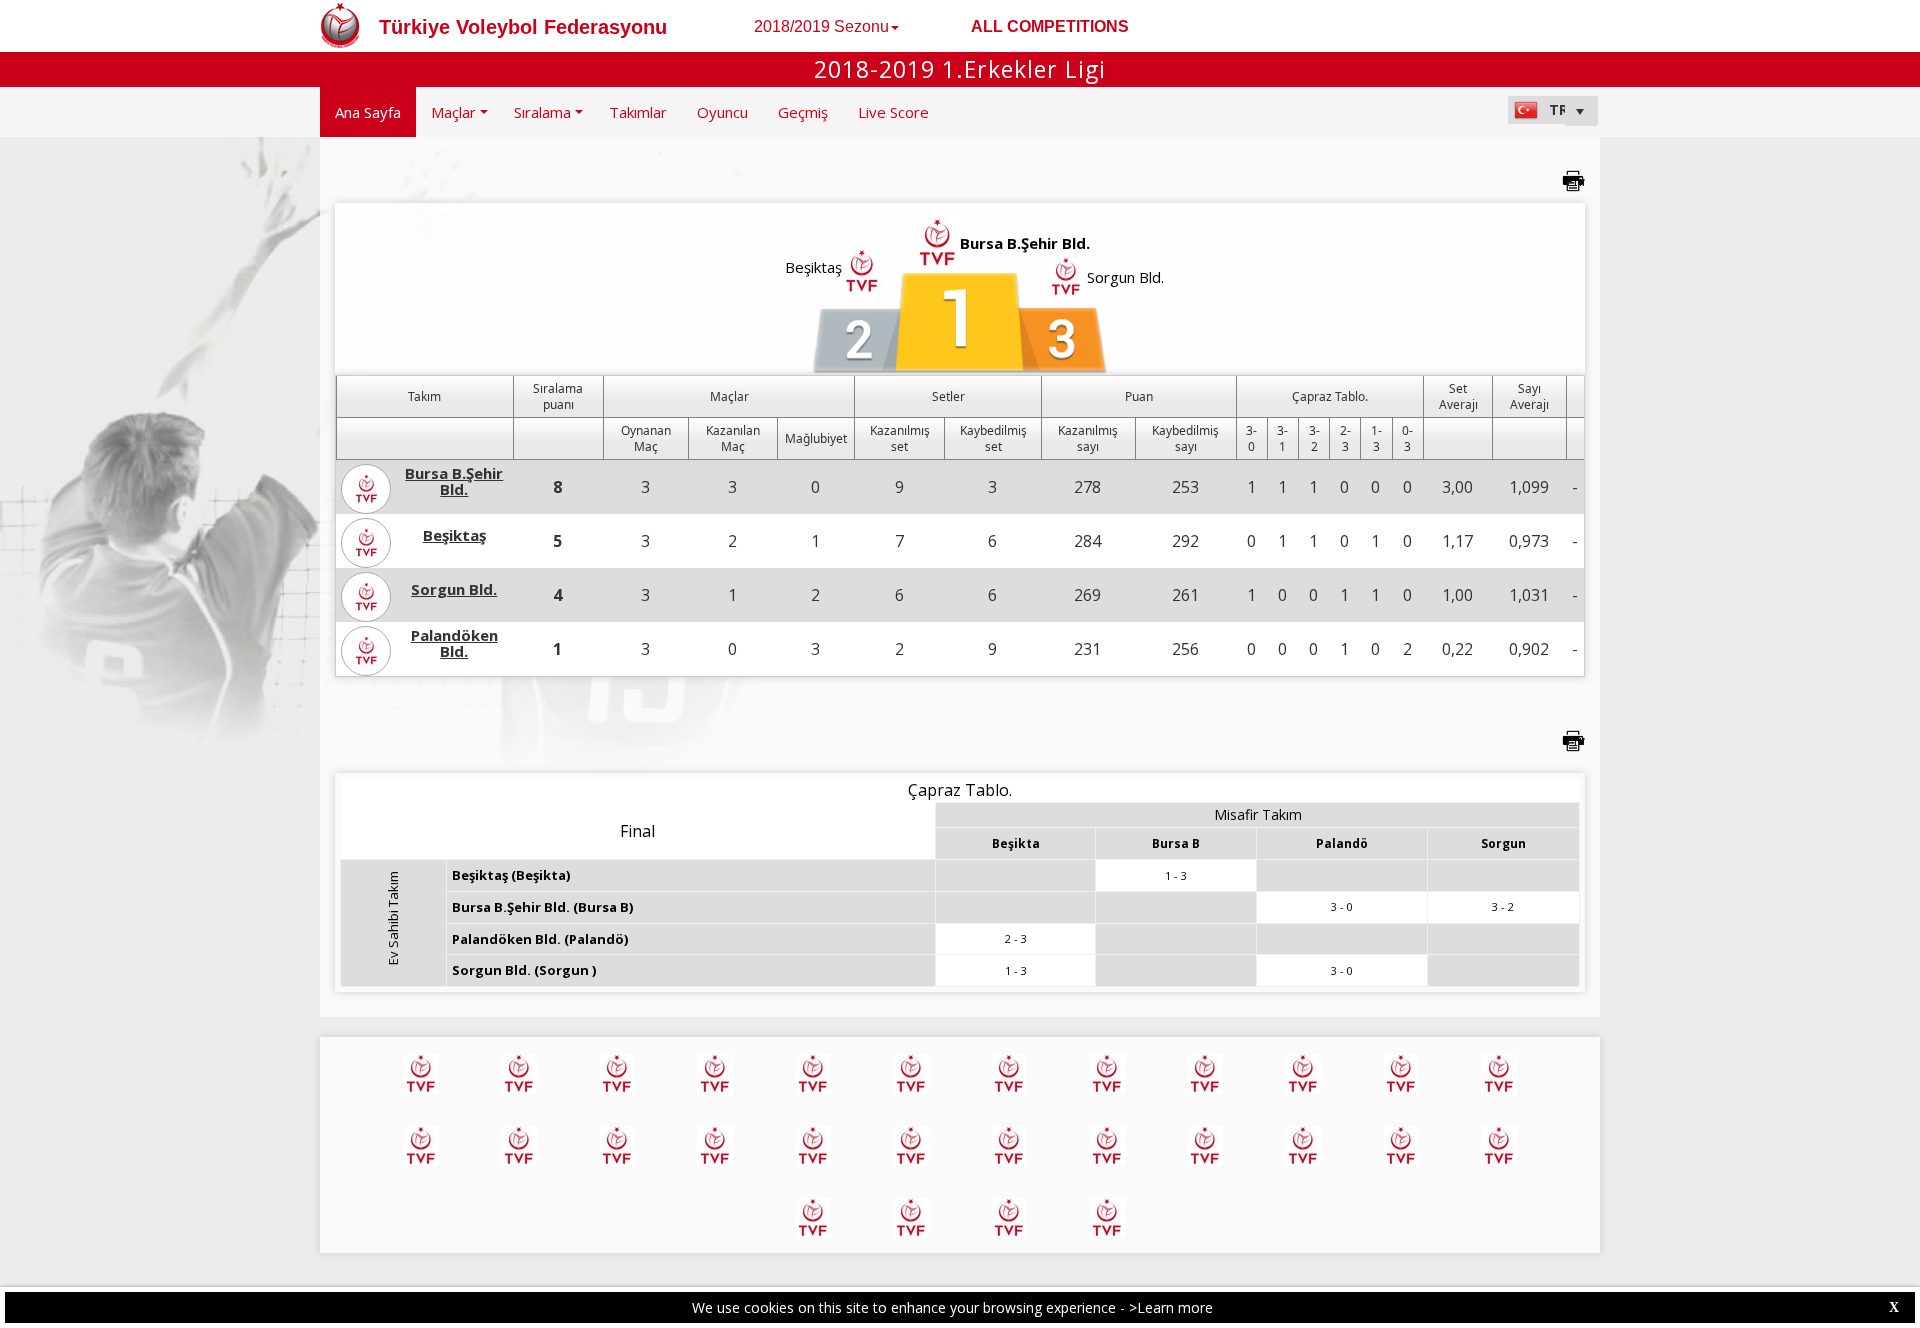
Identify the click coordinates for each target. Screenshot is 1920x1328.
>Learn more (1171, 1307)
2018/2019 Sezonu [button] (821, 26)
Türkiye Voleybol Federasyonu (523, 27)
